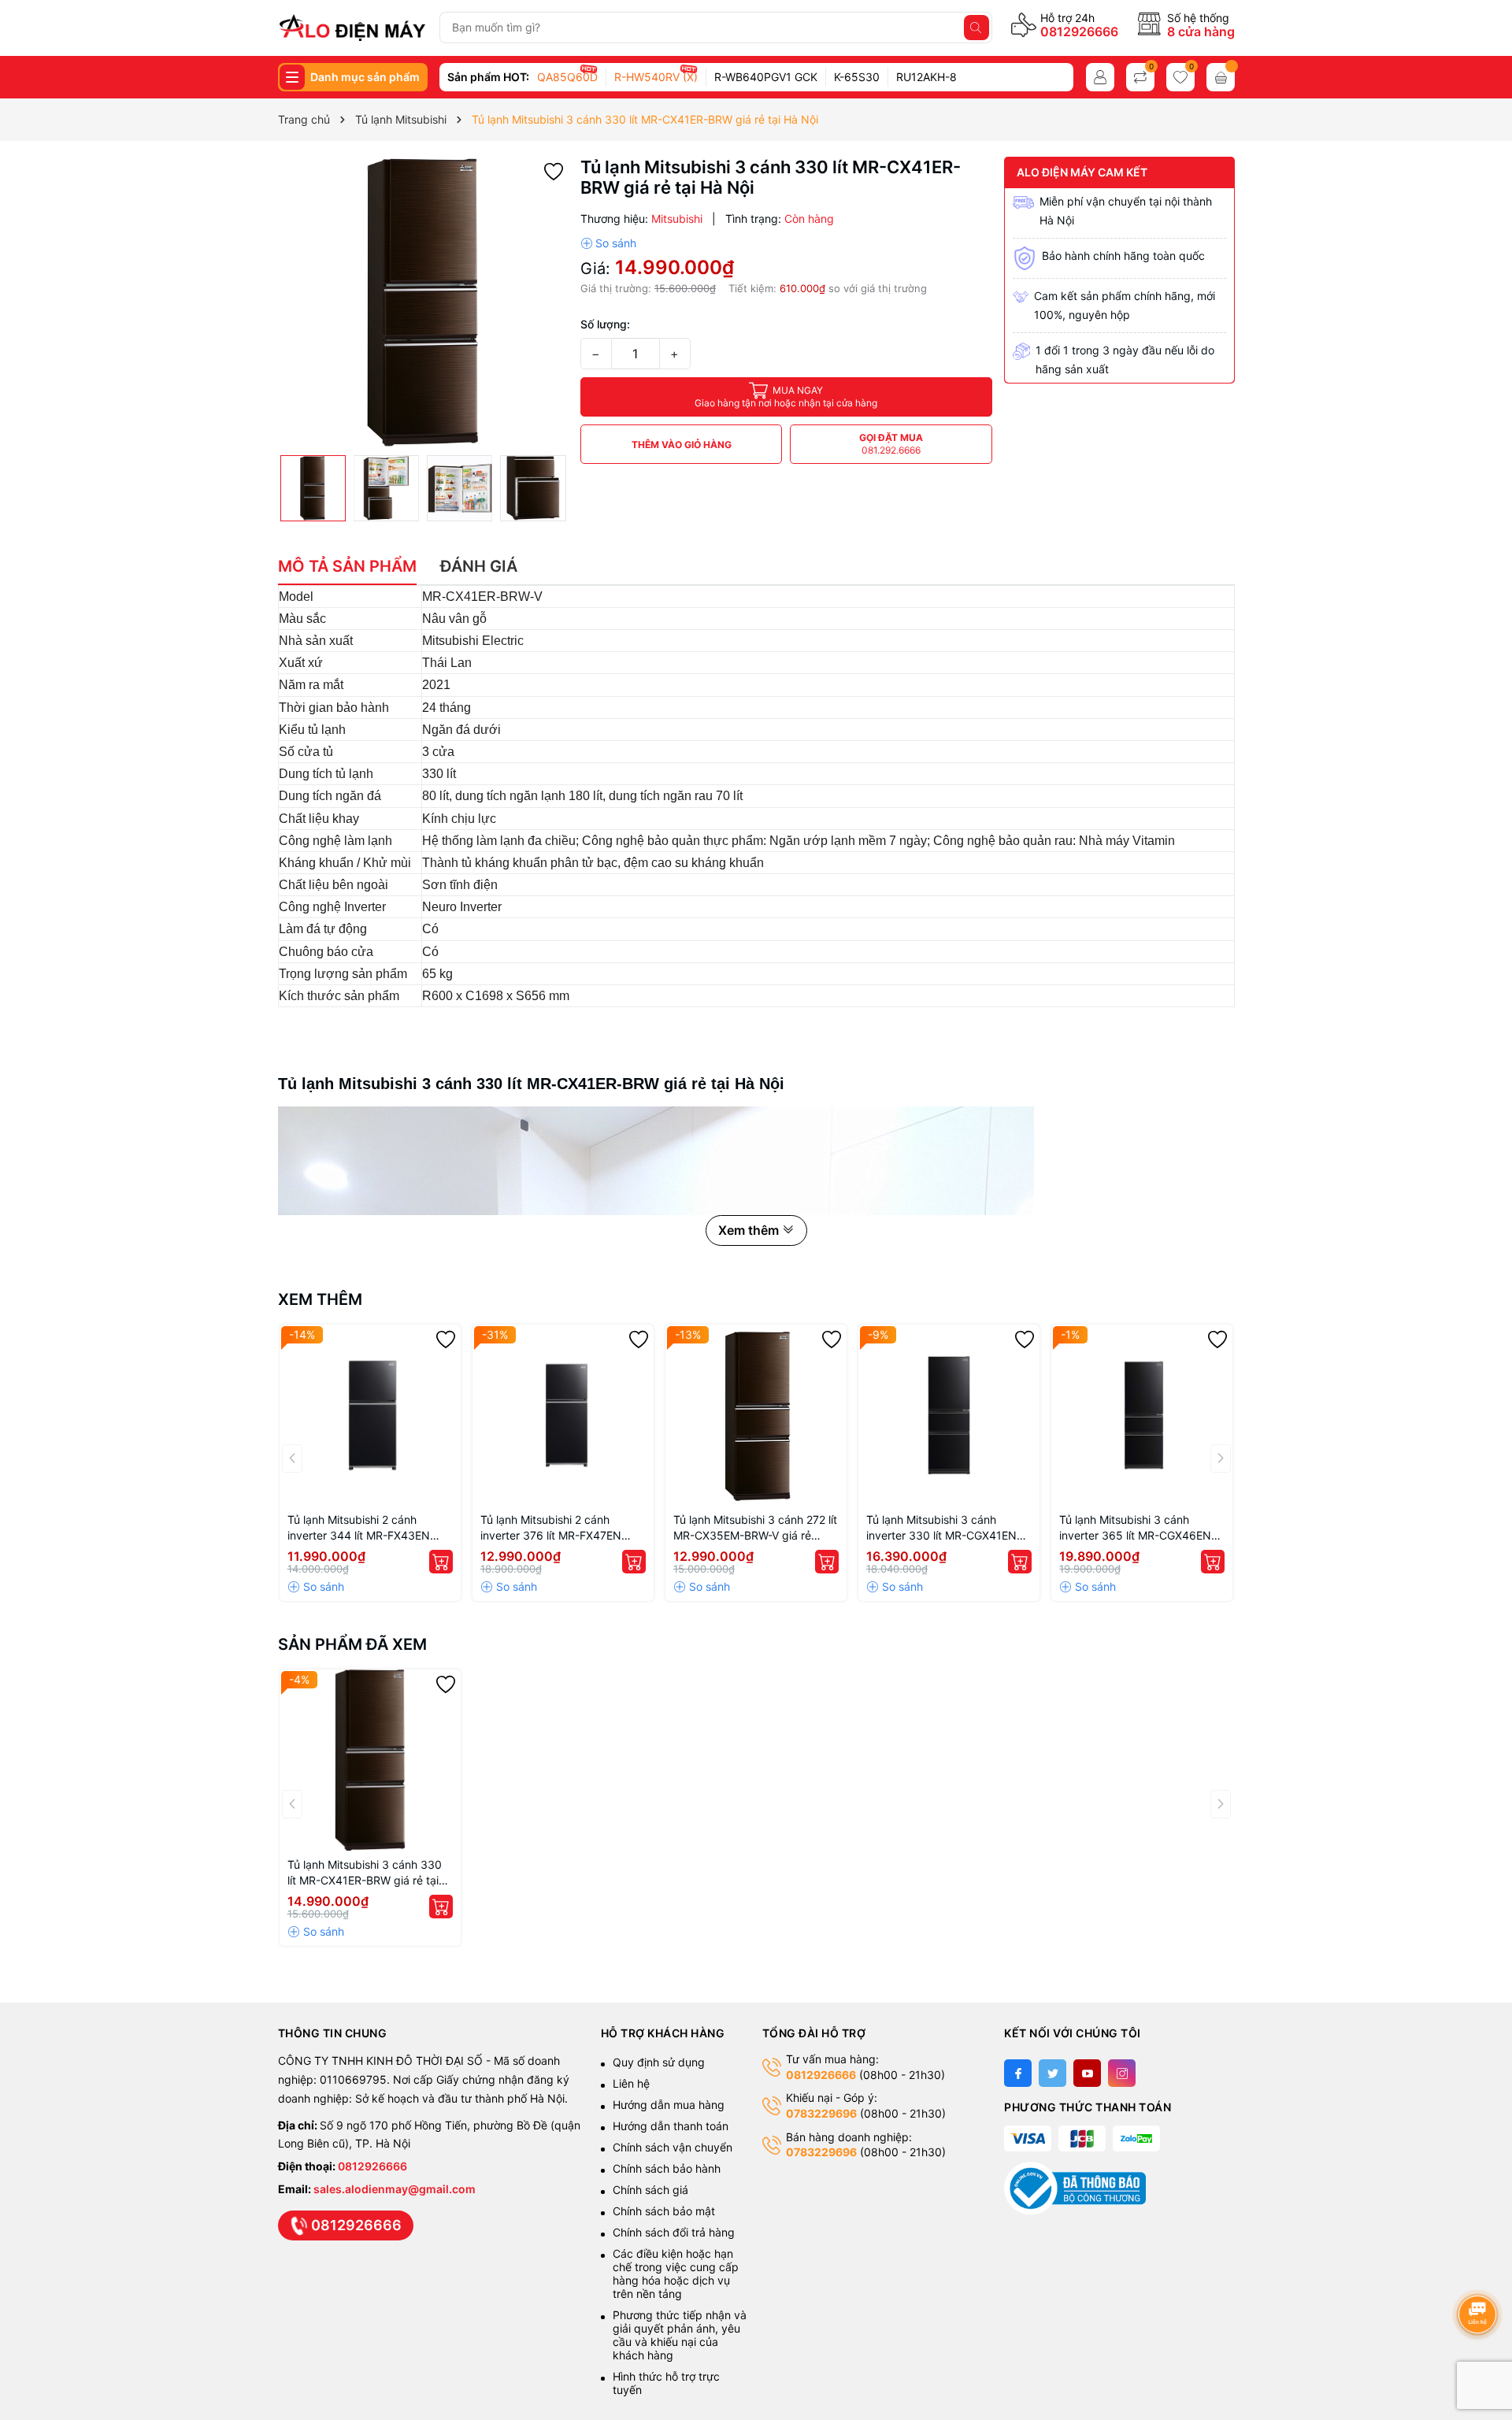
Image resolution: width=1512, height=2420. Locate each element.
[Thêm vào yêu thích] (554, 170)
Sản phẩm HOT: (488, 77)
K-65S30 (857, 77)
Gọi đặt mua (891, 444)
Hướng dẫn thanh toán (671, 2126)
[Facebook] (1018, 2073)
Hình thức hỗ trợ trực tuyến (666, 2383)
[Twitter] (1052, 2073)
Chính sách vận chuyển (674, 2147)
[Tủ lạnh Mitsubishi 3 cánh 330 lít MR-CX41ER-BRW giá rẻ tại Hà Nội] (370, 1760)
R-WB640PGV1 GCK (766, 77)
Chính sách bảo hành (667, 2168)
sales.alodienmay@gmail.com (395, 2189)
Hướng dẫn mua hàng (669, 2105)
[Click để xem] (423, 302)
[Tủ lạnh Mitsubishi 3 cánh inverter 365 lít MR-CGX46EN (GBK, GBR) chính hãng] (1142, 1415)
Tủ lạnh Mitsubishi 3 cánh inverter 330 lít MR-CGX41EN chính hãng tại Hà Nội (941, 1528)
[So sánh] (608, 243)
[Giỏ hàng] (1221, 77)
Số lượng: (605, 324)
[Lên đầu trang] (1480, 2272)
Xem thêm (320, 1299)
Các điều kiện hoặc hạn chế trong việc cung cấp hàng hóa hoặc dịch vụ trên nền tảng (676, 2274)
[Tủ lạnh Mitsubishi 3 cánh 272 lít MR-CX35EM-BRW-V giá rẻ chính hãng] (756, 1415)
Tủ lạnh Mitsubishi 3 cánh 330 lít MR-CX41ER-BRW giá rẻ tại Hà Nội (365, 1873)
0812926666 (1079, 32)
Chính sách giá (650, 2190)
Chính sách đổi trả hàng (674, 2232)
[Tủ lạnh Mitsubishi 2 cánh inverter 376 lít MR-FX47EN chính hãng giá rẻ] (563, 1415)
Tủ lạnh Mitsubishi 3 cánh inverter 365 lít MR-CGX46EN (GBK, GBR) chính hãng (1135, 1528)
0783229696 (821, 2113)
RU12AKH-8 (926, 77)
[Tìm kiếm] (976, 28)
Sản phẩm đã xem (352, 1644)
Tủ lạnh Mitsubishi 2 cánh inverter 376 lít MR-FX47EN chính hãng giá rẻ (551, 1528)
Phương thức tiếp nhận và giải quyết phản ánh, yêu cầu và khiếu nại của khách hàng (680, 2335)
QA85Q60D (567, 77)
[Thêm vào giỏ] (441, 1562)
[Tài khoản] (1100, 77)
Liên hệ (631, 2083)
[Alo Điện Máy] (352, 28)
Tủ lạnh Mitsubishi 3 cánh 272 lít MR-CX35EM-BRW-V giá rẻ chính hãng (755, 1528)
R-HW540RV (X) (656, 77)
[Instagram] (1122, 2073)
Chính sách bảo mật (664, 2211)
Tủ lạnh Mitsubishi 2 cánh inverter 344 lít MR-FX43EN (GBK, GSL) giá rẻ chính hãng (362, 1528)
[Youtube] (1087, 2073)
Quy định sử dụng (659, 2062)
